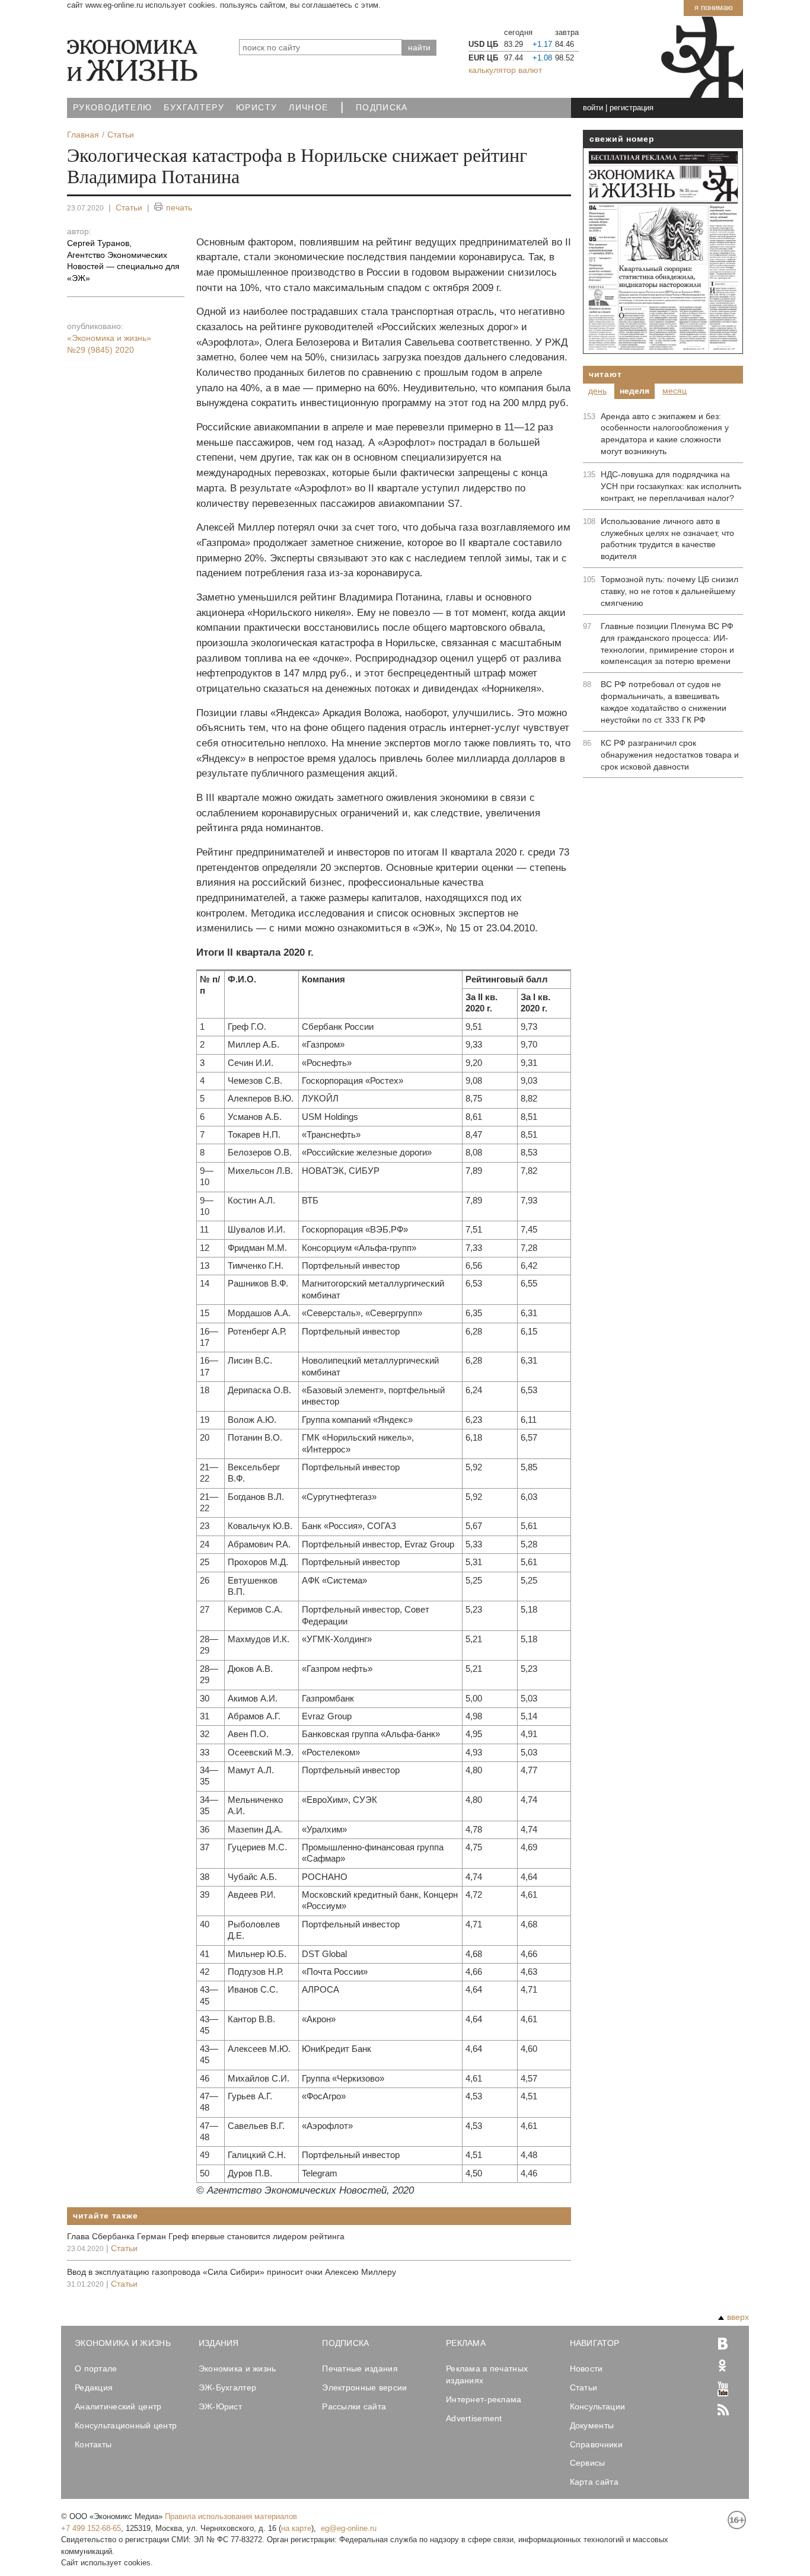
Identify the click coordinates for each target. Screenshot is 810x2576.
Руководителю (112, 108)
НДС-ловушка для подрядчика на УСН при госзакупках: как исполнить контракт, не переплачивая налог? (671, 486)
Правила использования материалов (231, 2516)
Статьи (129, 208)
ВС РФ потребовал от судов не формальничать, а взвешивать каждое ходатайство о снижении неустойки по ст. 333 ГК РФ (664, 702)
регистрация (632, 108)
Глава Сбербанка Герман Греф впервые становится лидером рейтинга (206, 2236)
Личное (308, 108)
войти (593, 108)
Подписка (382, 108)
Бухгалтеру (194, 108)
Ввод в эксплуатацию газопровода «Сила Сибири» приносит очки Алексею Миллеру (232, 2272)
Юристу (256, 108)
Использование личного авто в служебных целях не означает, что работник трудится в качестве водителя (667, 539)
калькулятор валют (505, 70)
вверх (738, 2317)
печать (179, 208)
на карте (296, 2528)
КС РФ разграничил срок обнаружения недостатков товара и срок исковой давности (670, 755)
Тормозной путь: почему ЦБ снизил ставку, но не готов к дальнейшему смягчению (669, 591)
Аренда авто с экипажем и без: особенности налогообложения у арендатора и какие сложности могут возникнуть (665, 434)
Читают (605, 374)
